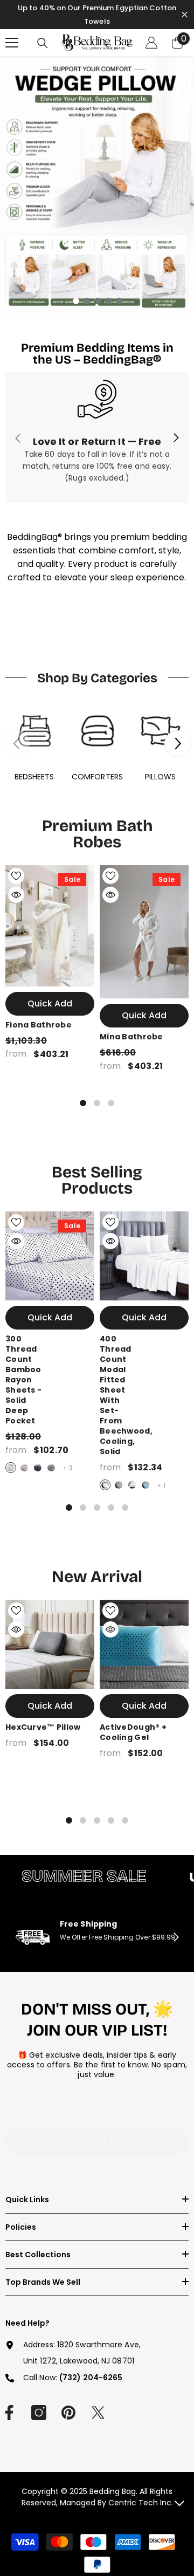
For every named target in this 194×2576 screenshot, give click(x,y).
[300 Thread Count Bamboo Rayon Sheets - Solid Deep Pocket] (50, 1256)
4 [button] (108, 301)
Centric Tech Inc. (140, 2503)
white (11, 1468)
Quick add (50, 1003)
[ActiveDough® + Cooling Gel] (144, 1644)
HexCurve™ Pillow (43, 1727)
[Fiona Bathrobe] (50, 926)
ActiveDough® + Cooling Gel (133, 1732)
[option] (97, 186)
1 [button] (76, 301)
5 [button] (119, 301)
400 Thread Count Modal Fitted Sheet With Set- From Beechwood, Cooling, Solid (126, 1395)
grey (51, 1468)
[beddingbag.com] (34, 731)
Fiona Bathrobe (39, 1025)
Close (185, 15)
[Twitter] (98, 2413)
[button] (178, 744)
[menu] (12, 43)
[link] (97, 438)
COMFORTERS (97, 777)
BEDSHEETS (34, 777)
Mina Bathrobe (131, 1037)
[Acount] (151, 43)
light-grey (24, 1468)
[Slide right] (176, 438)
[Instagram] (39, 2413)
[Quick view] (16, 895)
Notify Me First (97, 2141)
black (38, 1468)
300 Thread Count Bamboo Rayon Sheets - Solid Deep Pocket (23, 1380)
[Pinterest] (68, 2413)
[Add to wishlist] (16, 876)
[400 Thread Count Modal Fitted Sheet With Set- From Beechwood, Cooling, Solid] (144, 1256)
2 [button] (87, 301)
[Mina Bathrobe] (144, 932)
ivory (132, 1485)
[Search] (43, 43)
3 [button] (98, 301)
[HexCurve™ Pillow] (50, 1644)
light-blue (145, 1485)
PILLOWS (161, 777)
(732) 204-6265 (91, 2378)
